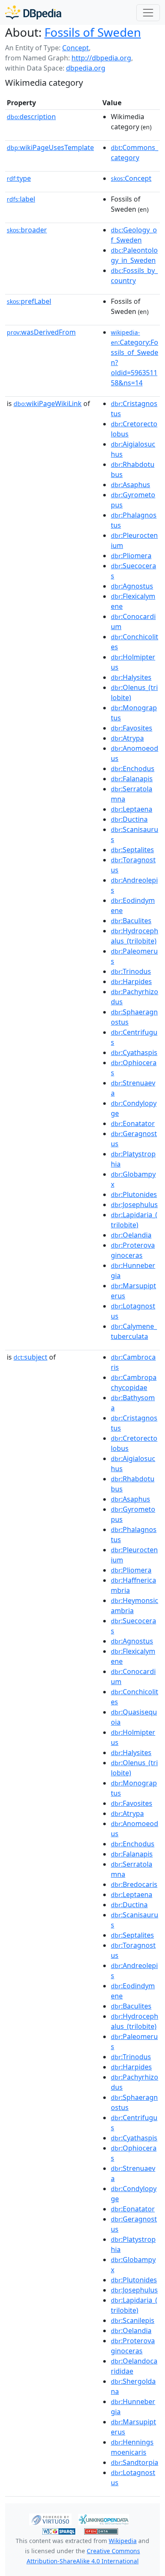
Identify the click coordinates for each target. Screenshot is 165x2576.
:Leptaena (132, 809)
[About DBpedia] (33, 12)
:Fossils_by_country (134, 275)
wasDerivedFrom (41, 332)
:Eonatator (133, 1123)
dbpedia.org (86, 68)
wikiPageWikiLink (48, 403)
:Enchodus (133, 769)
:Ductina (129, 819)
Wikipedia (123, 2541)
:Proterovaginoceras (133, 1250)
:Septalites (132, 850)
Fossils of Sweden (93, 32)
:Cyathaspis (134, 1052)
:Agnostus (132, 586)
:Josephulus (134, 1205)
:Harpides (131, 981)
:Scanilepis (133, 2320)
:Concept (131, 178)
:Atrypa (127, 738)
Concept (76, 48)
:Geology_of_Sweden (134, 235)
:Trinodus (131, 971)
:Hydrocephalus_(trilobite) (135, 936)
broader (27, 230)
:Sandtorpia (135, 2462)
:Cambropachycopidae (134, 1382)
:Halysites (131, 677)
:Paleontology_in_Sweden (134, 255)
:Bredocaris (134, 1884)
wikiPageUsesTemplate (50, 147)
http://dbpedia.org (101, 58)
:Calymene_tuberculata (134, 1331)
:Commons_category (135, 153)
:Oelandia (131, 1235)
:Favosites (132, 728)
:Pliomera (131, 556)
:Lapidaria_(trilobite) (134, 1220)
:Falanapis (132, 779)
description (31, 117)
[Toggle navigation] (148, 13)
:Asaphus (131, 485)
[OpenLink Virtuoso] (50, 2519)
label (21, 199)
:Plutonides (134, 1194)
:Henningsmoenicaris (132, 2447)
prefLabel (29, 301)
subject (30, 1357)
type (19, 178)
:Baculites (131, 921)
